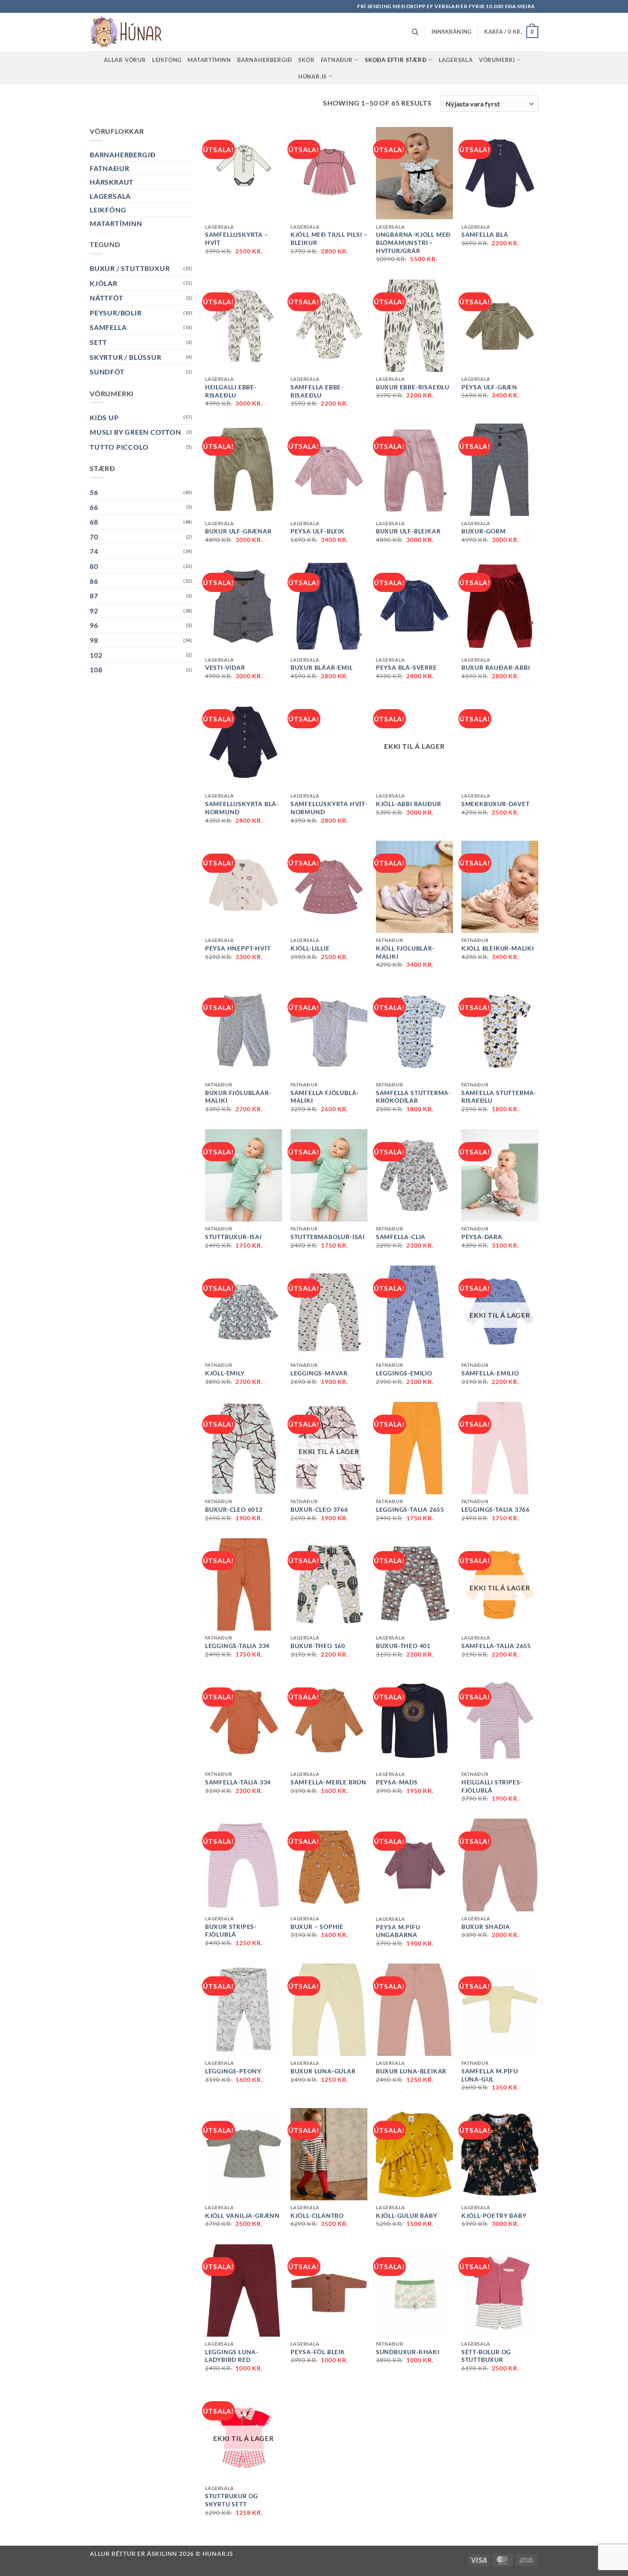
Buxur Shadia (486, 1927)
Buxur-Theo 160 (318, 1646)
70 (94, 537)
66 (94, 507)
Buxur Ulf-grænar (238, 531)
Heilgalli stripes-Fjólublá (492, 1786)
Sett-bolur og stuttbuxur (486, 2356)
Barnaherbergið (265, 60)
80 (94, 566)
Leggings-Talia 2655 (410, 1509)
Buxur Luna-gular (323, 2071)
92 (94, 611)
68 (94, 522)
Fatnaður (337, 60)
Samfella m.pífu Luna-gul (490, 2075)
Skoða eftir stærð (396, 60)
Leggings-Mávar (319, 1373)
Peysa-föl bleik (318, 2352)
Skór (306, 60)
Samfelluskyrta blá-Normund (242, 808)
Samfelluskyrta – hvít (237, 238)
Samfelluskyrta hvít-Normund (329, 808)
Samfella (108, 327)
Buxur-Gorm (484, 531)
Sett (98, 342)
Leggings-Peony (233, 2071)
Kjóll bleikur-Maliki (498, 948)
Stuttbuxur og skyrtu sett (232, 2500)
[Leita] (415, 32)
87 (94, 596)
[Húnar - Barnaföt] (132, 32)
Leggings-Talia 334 (237, 1646)
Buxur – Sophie (317, 1927)
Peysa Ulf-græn (489, 387)
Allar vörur (125, 60)
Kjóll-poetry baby (494, 2215)
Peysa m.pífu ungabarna (398, 1931)
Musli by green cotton (135, 432)
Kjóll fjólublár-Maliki (405, 952)
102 (96, 655)
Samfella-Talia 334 (238, 1782)
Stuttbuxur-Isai (233, 1237)
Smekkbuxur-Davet (496, 804)
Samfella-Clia (401, 1237)
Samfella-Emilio (490, 1373)
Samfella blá (485, 234)
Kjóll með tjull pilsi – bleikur (329, 238)
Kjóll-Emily (225, 1373)
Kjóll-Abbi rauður (409, 804)
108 (96, 670)
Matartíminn (209, 60)
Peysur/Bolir (116, 313)
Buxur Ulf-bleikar (408, 531)
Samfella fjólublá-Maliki (325, 1097)
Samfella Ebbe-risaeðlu (317, 391)
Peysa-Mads (397, 1782)
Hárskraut (112, 182)
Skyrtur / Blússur (126, 357)
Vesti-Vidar (225, 667)
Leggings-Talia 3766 (496, 1509)
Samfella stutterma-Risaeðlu (499, 1097)
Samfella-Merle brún (329, 1782)
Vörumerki (497, 60)
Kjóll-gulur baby (407, 2215)
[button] (452, 32)
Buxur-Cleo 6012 (234, 1509)
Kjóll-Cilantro (317, 2215)
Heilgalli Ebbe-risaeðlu (231, 391)
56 (94, 492)
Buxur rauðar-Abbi (496, 667)
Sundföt (107, 372)
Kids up (104, 417)
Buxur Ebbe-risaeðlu (413, 387)
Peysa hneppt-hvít (238, 948)
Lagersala (456, 60)
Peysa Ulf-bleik (318, 531)
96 (94, 625)
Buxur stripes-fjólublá (231, 1931)
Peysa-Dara (482, 1237)
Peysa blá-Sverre (406, 667)
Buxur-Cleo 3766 (319, 1509)
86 (94, 581)
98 (94, 640)
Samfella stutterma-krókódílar (414, 1097)
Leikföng (167, 60)
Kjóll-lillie (310, 948)
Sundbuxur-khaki (408, 2352)
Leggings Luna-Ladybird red (232, 2356)
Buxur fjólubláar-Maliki (238, 1097)
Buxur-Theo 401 (403, 1646)
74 (94, 551)
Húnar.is (313, 77)
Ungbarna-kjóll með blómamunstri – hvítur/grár (413, 242)
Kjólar (104, 283)
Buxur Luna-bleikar (411, 2071)
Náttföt (107, 298)
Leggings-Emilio (404, 1373)
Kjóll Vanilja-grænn (242, 2215)
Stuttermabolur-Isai (328, 1237)
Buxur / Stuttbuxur (130, 268)
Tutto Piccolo (119, 447)
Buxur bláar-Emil (322, 667)
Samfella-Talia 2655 (496, 1646)
